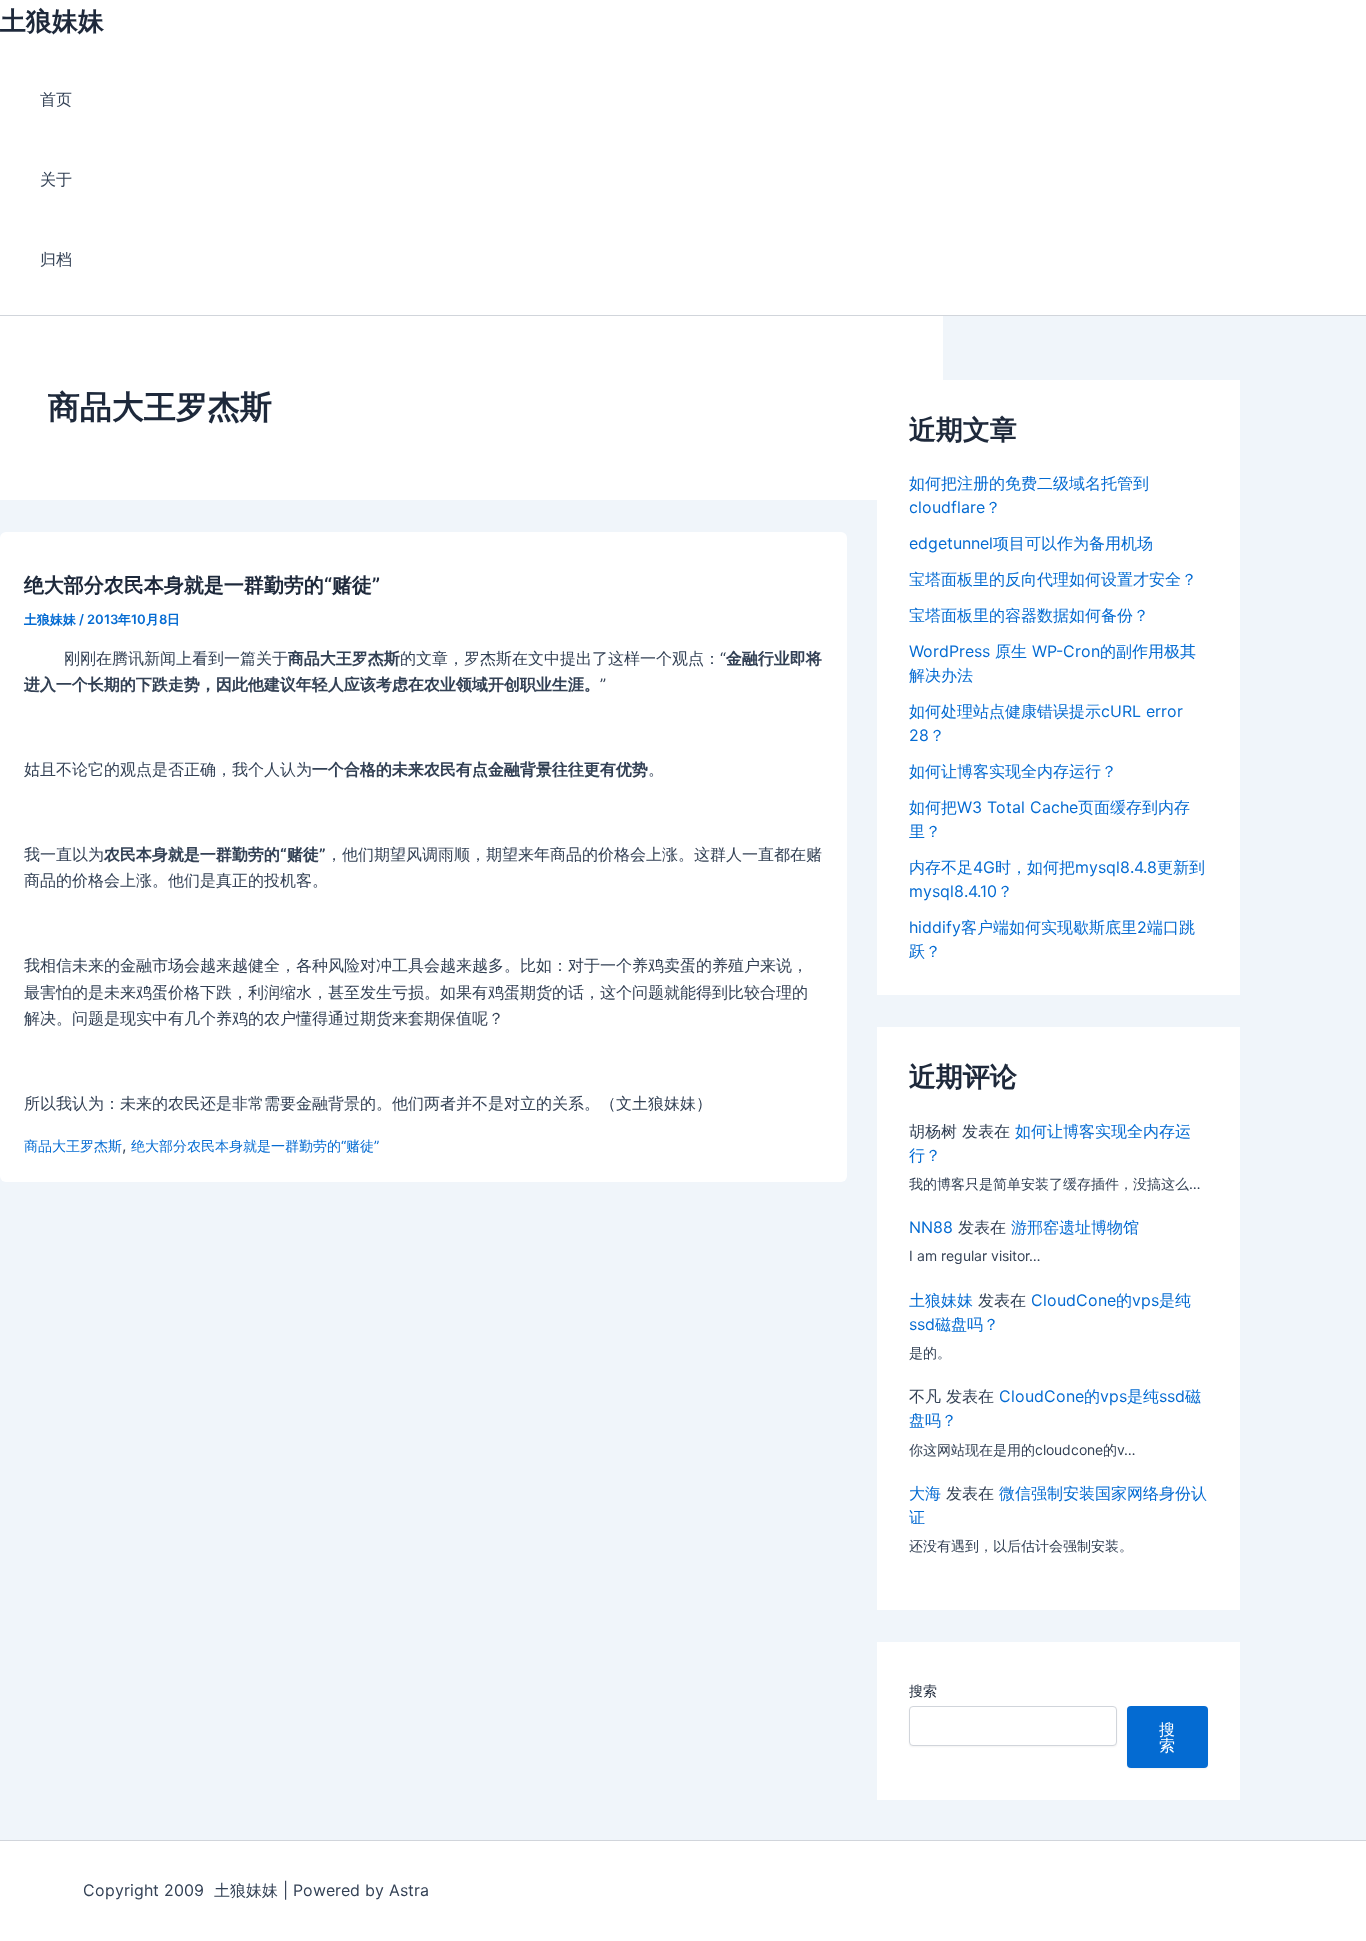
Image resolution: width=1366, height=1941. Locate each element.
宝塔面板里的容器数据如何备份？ (1029, 615)
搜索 (923, 1690)
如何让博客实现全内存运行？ (1013, 771)
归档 (56, 259)
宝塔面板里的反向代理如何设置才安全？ (1053, 579)
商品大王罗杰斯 (73, 1145)
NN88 (931, 1227)
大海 (925, 1493)
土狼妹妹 (52, 20)
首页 (56, 99)
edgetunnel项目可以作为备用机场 (1031, 543)
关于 (56, 179)
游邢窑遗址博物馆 (1075, 1227)
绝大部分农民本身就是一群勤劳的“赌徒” (202, 585)
